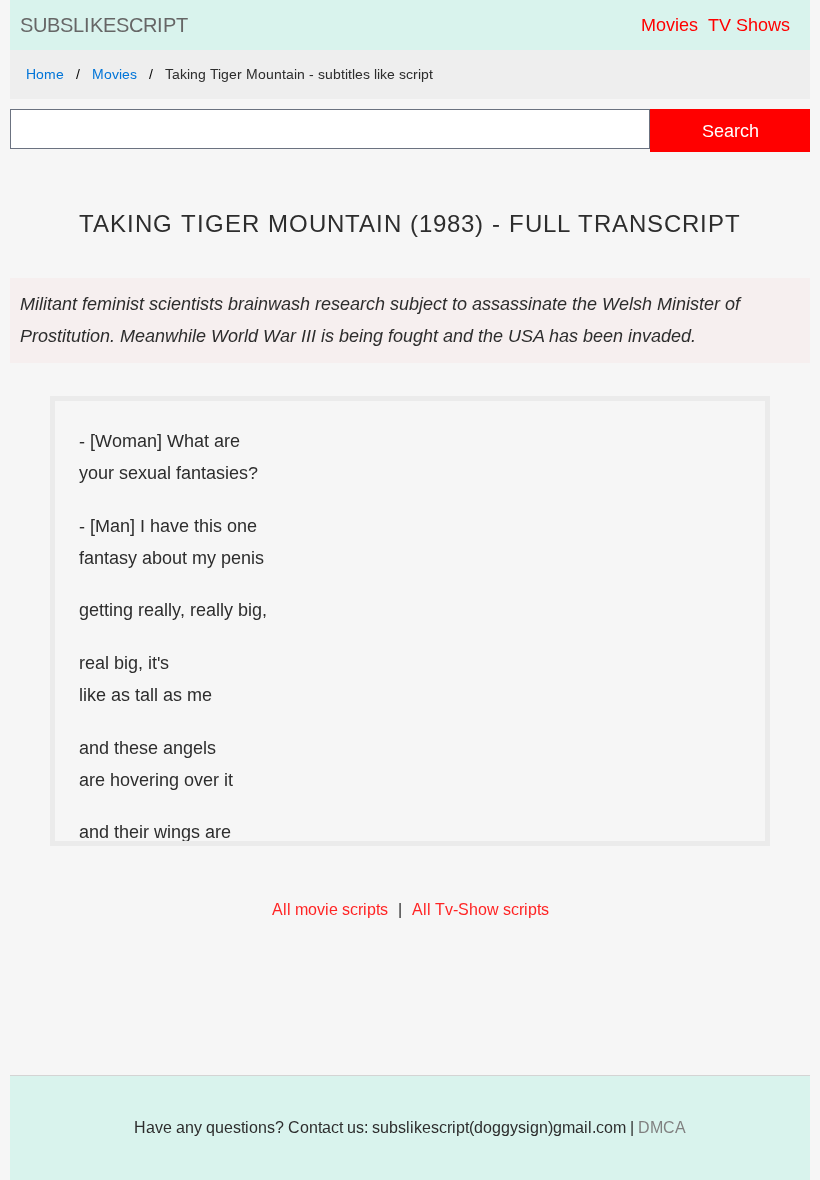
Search (730, 130)
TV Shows (749, 25)
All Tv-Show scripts (480, 909)
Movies (669, 25)
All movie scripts (330, 909)
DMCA (662, 1127)
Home (45, 74)
